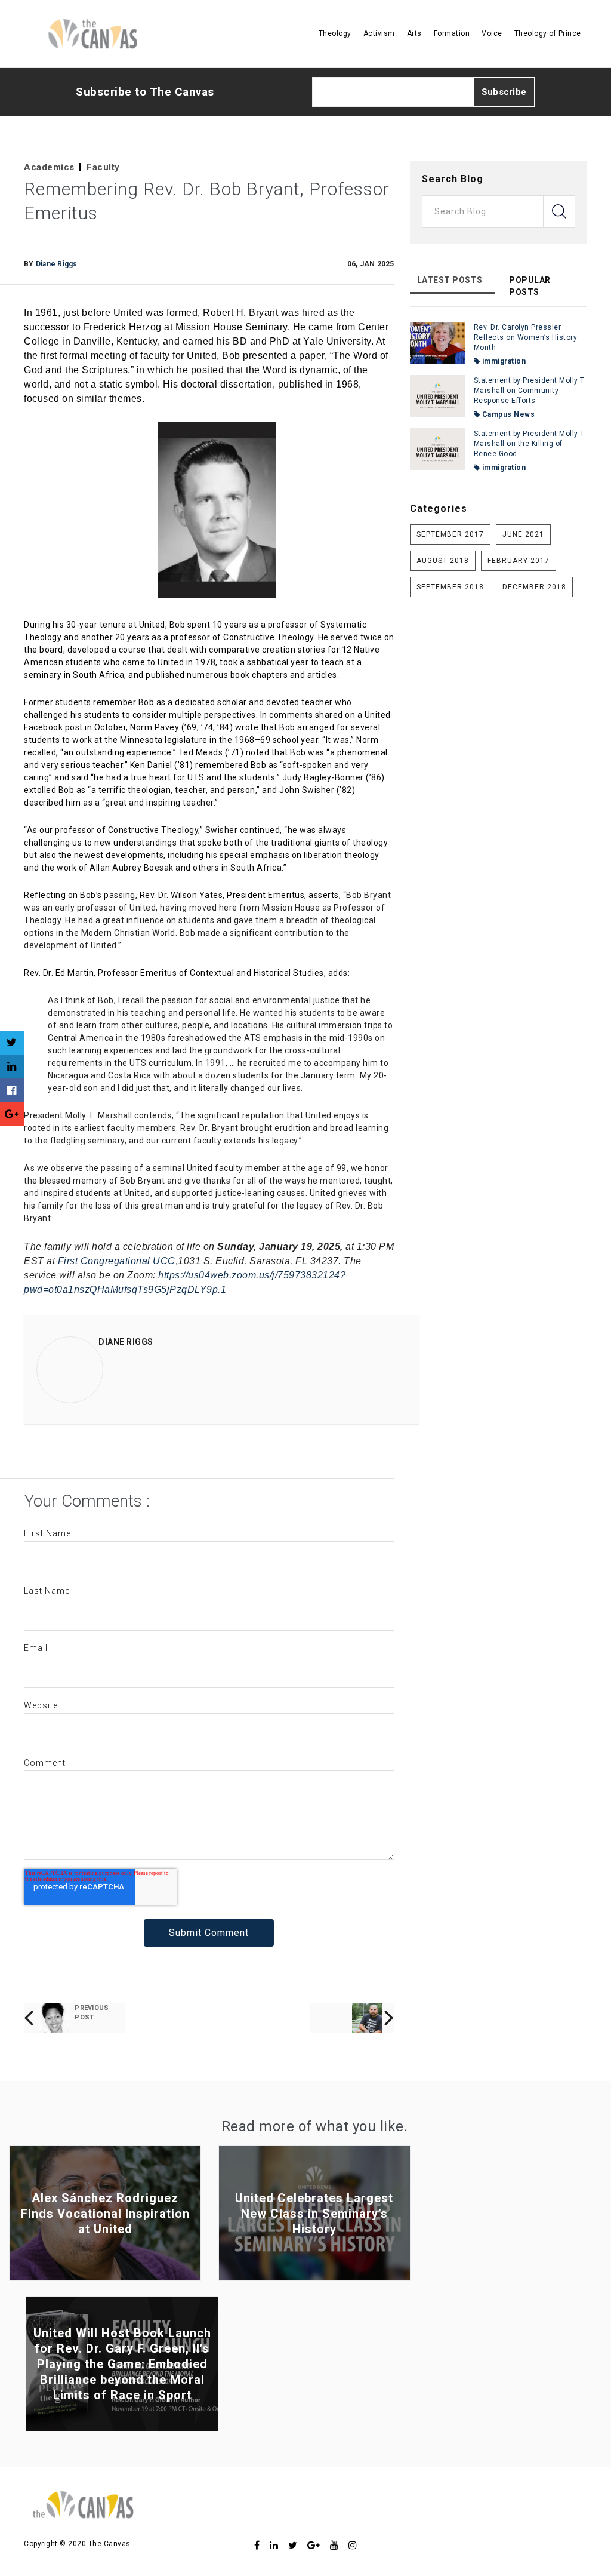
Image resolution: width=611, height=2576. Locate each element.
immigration (503, 361)
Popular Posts (530, 286)
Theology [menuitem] (335, 33)
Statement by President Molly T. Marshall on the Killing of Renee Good (530, 444)
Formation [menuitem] (452, 33)
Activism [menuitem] (379, 33)
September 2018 (450, 587)
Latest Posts (450, 280)
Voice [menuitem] (492, 33)
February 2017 (519, 561)
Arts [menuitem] (414, 33)
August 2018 (443, 561)
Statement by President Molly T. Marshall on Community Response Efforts (530, 391)
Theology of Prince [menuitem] (548, 33)
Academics (49, 167)
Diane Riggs (57, 264)
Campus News (507, 414)
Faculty (103, 167)
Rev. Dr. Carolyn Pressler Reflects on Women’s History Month (526, 337)
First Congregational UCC (117, 1261)
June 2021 (523, 534)
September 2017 (450, 534)
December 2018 (534, 587)
